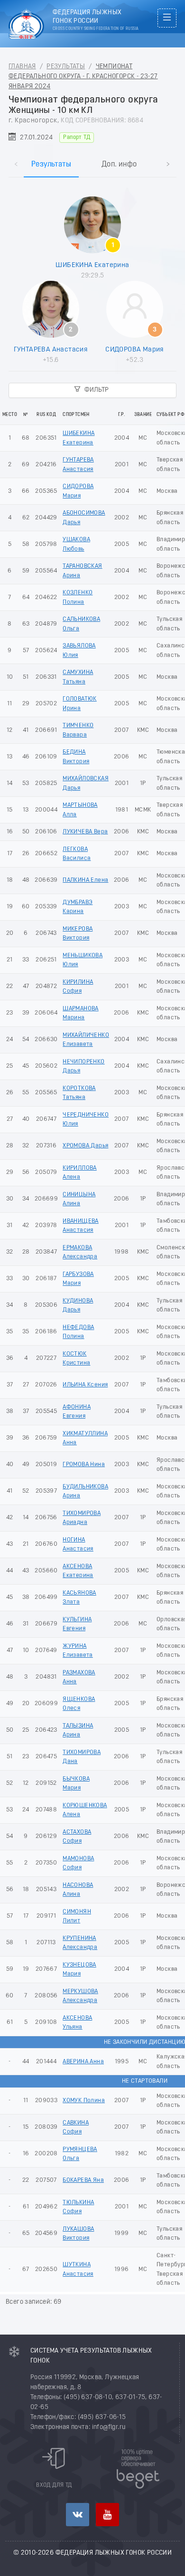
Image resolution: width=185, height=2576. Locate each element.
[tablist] (92, 154)
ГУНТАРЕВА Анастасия (51, 350)
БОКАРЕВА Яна (83, 2180)
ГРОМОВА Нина (84, 1464)
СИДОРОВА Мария (134, 350)
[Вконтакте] (78, 2515)
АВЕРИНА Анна (83, 2062)
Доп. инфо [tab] (119, 165)
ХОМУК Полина (84, 2101)
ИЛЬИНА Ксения (85, 1385)
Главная (22, 67)
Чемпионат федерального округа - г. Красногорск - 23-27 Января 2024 (83, 77)
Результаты (66, 67)
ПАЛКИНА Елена (85, 880)
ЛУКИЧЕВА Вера (85, 832)
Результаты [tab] (51, 165)
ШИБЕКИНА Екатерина (92, 265)
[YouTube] (107, 2515)
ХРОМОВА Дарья (85, 1146)
